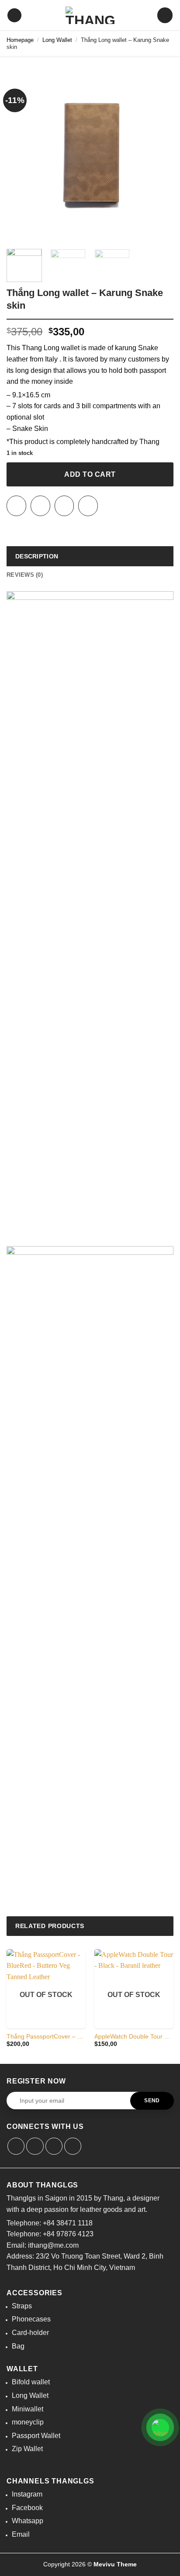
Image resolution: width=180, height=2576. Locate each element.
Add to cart (90, 474)
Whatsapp (28, 2521)
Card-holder (30, 2333)
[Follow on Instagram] (40, 506)
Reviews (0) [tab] (25, 575)
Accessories (35, 2293)
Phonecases (31, 2319)
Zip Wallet (27, 2449)
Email (21, 2534)
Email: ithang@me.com (43, 2245)
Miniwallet (28, 2409)
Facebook (27, 2508)
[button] (14, 15)
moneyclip (28, 2422)
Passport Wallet (36, 2436)
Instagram (27, 2494)
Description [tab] (37, 556)
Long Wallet (57, 40)
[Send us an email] (64, 506)
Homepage (20, 40)
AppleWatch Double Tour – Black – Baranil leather (134, 2037)
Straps (22, 2306)
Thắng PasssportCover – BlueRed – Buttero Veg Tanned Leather (46, 2037)
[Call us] (88, 506)
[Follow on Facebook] (16, 506)
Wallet (22, 2369)
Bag (18, 2346)
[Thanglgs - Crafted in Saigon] (90, 15)
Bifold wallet (31, 2382)
